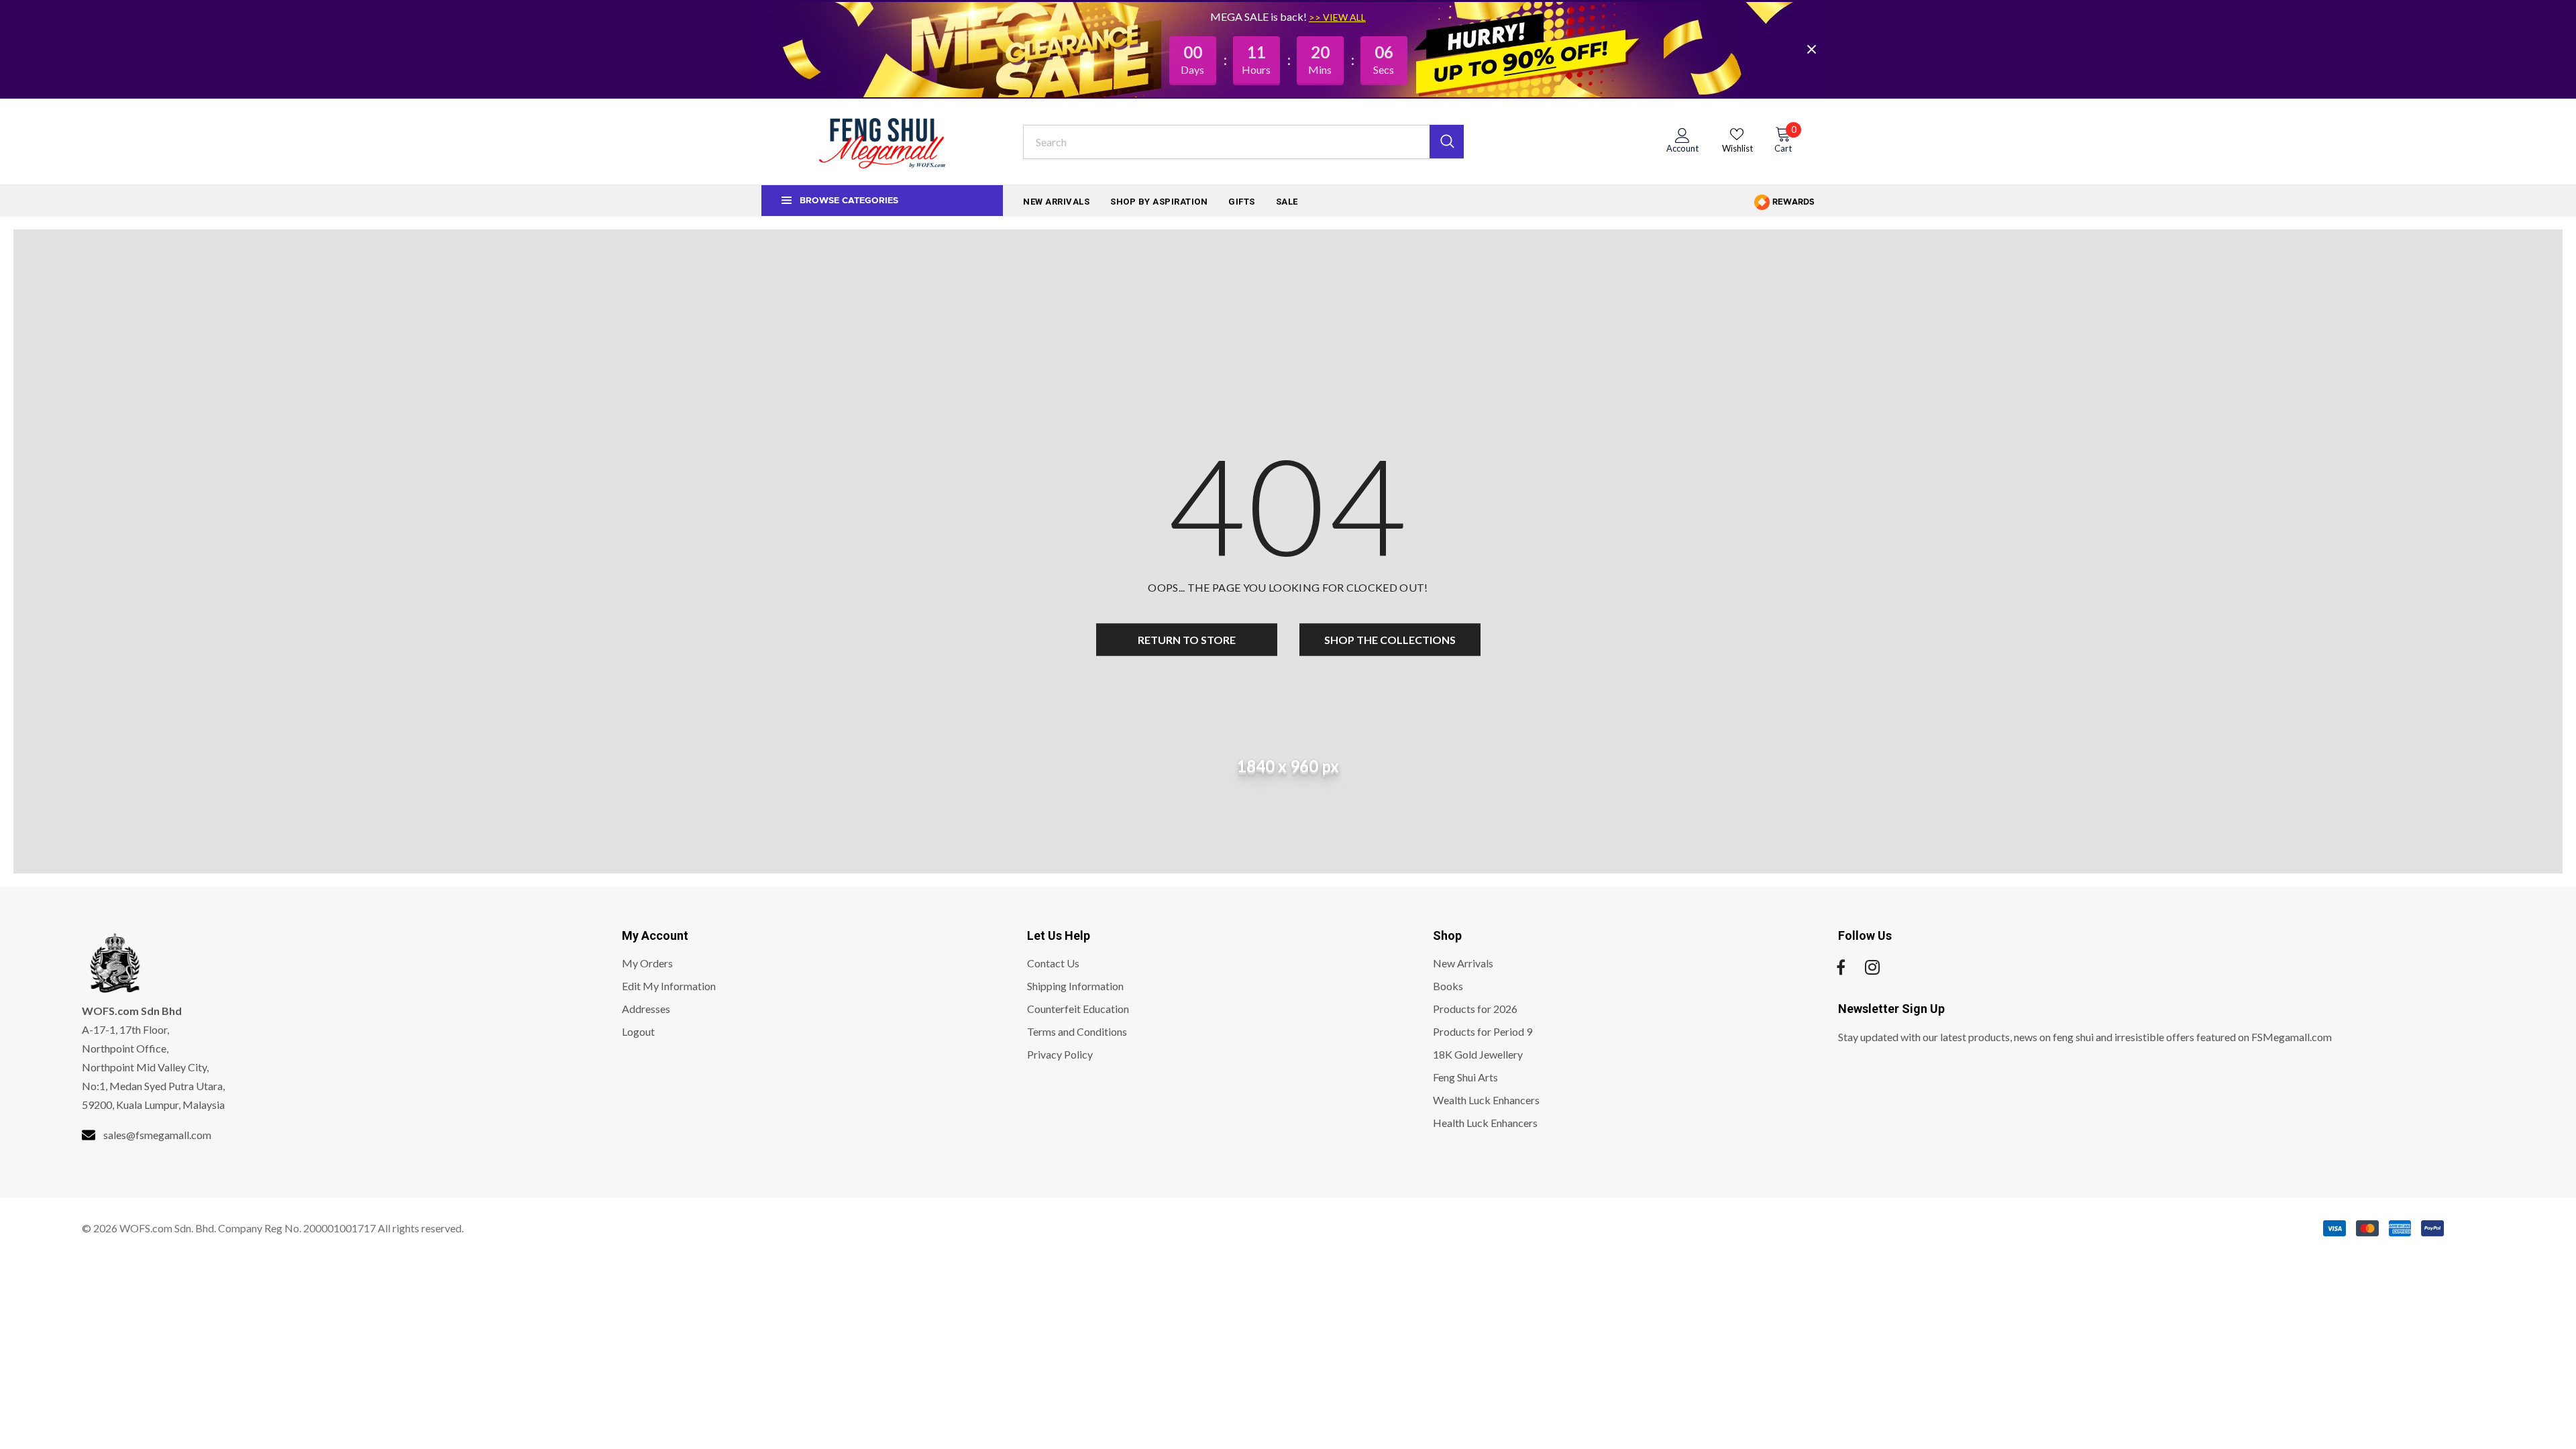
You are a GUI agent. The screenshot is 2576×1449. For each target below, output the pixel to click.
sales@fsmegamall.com (157, 1135)
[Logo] (882, 142)
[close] (1811, 49)
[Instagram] (1872, 967)
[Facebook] (1841, 967)
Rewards (1792, 202)
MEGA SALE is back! (1259, 16)
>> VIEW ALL (1337, 17)
